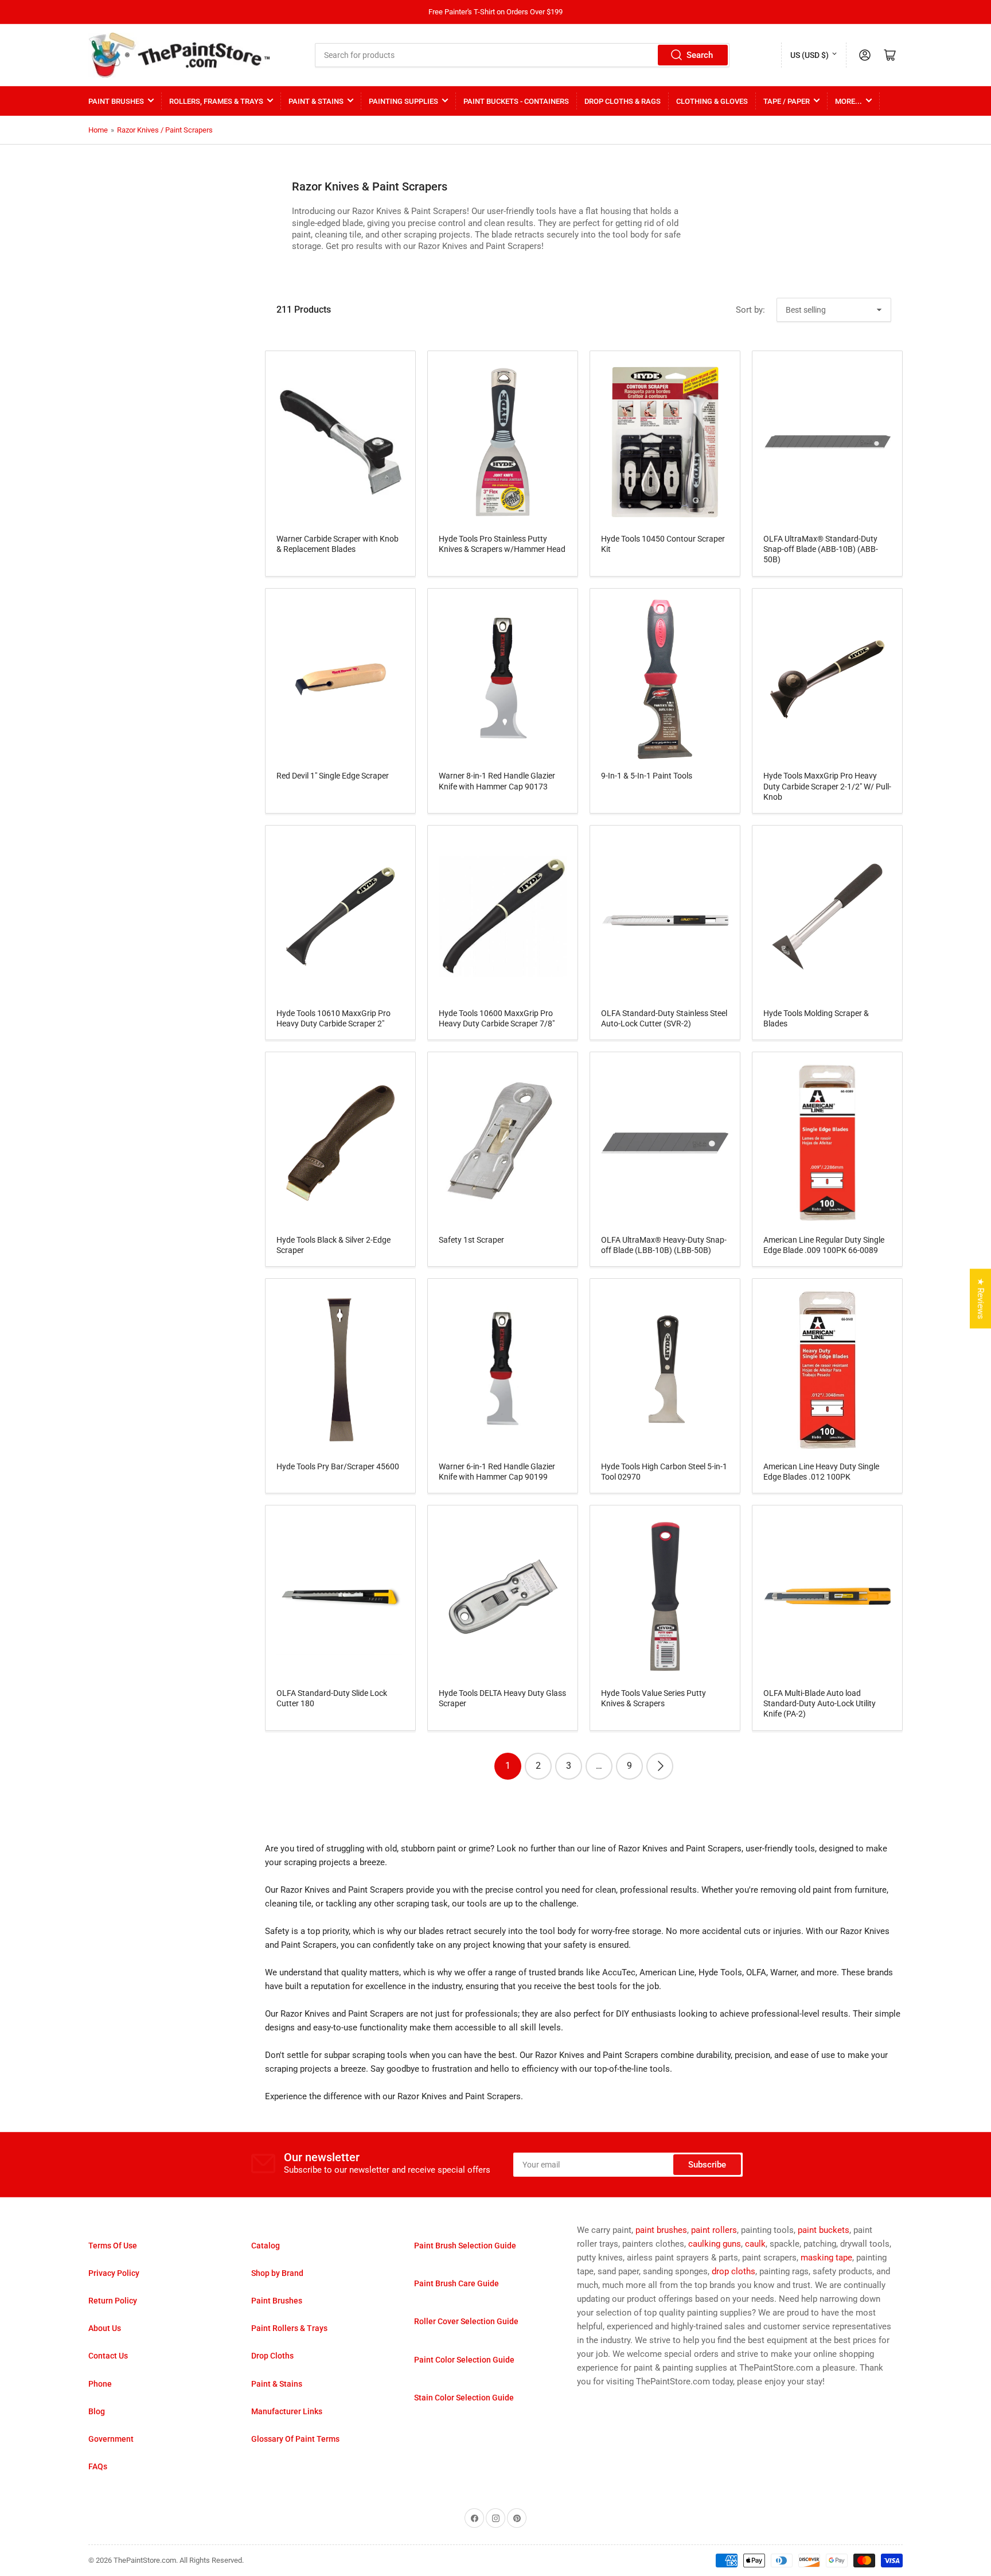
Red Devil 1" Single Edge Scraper (333, 776)
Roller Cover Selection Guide (466, 2321)
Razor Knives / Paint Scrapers (165, 130)
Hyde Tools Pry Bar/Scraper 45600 (338, 1466)
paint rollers (714, 2230)
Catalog (266, 2246)
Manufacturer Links (287, 2411)
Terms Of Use (113, 2246)
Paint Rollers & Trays (289, 2328)
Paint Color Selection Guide (464, 2360)
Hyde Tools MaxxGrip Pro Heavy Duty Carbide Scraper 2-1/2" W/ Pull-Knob (827, 786)
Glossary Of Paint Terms (295, 2439)
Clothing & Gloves (712, 101)
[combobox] (522, 55)
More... (848, 101)
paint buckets (824, 2230)
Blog (97, 2411)
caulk (755, 2244)
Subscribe (707, 2165)
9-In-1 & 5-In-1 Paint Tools (647, 776)
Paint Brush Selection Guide (465, 2246)
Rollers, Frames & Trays (216, 101)
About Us (105, 2328)
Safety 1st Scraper (471, 1240)
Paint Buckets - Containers (516, 101)
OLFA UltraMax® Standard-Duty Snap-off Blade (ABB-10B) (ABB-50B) (821, 549)
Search (700, 55)
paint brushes (661, 2230)
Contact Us (108, 2356)
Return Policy (113, 2301)
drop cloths (734, 2271)
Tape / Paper (787, 101)
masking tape (826, 2258)
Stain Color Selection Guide (464, 2398)
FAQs (98, 2466)
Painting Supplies (403, 101)
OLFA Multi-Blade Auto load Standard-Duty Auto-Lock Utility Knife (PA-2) (820, 1703)
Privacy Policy (114, 2273)
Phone (100, 2384)
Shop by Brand (277, 2273)
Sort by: (750, 310)
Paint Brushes (116, 101)
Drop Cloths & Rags (623, 101)
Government (111, 2439)
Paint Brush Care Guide (457, 2283)
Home (98, 130)
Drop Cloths (272, 2356)
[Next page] (660, 1766)
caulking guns (715, 2244)
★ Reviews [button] (981, 1299)
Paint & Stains (316, 101)
